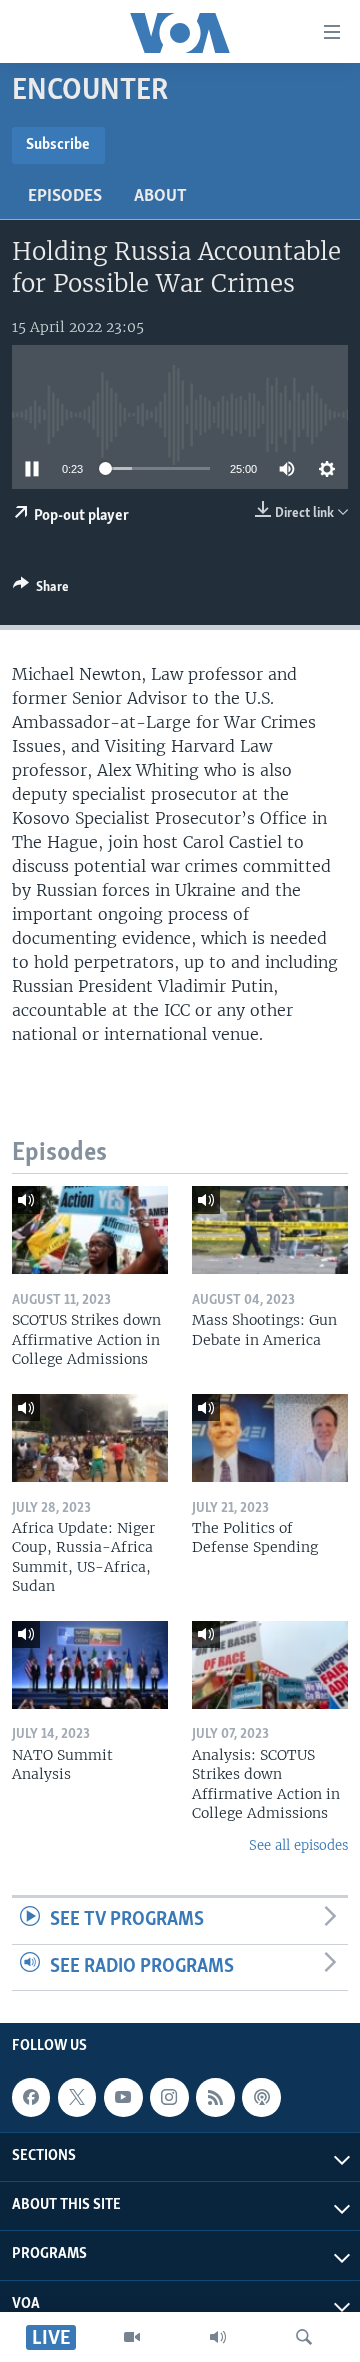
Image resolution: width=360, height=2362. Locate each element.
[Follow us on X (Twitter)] (77, 2097)
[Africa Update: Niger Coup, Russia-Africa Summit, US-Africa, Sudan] (90, 1438)
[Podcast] (261, 2097)
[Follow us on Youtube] (123, 2097)
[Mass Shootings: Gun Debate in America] (270, 1230)
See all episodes (298, 1845)
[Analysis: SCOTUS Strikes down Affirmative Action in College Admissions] (270, 1665)
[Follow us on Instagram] (169, 2097)
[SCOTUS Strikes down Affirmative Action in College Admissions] (90, 1230)
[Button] (41, 590)
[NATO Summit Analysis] (90, 1665)
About (160, 197)
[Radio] (218, 2337)
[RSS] (215, 2097)
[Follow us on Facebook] (31, 2097)
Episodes (65, 197)
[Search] (304, 2337)
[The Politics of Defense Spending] (270, 1438)
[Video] (132, 2337)
